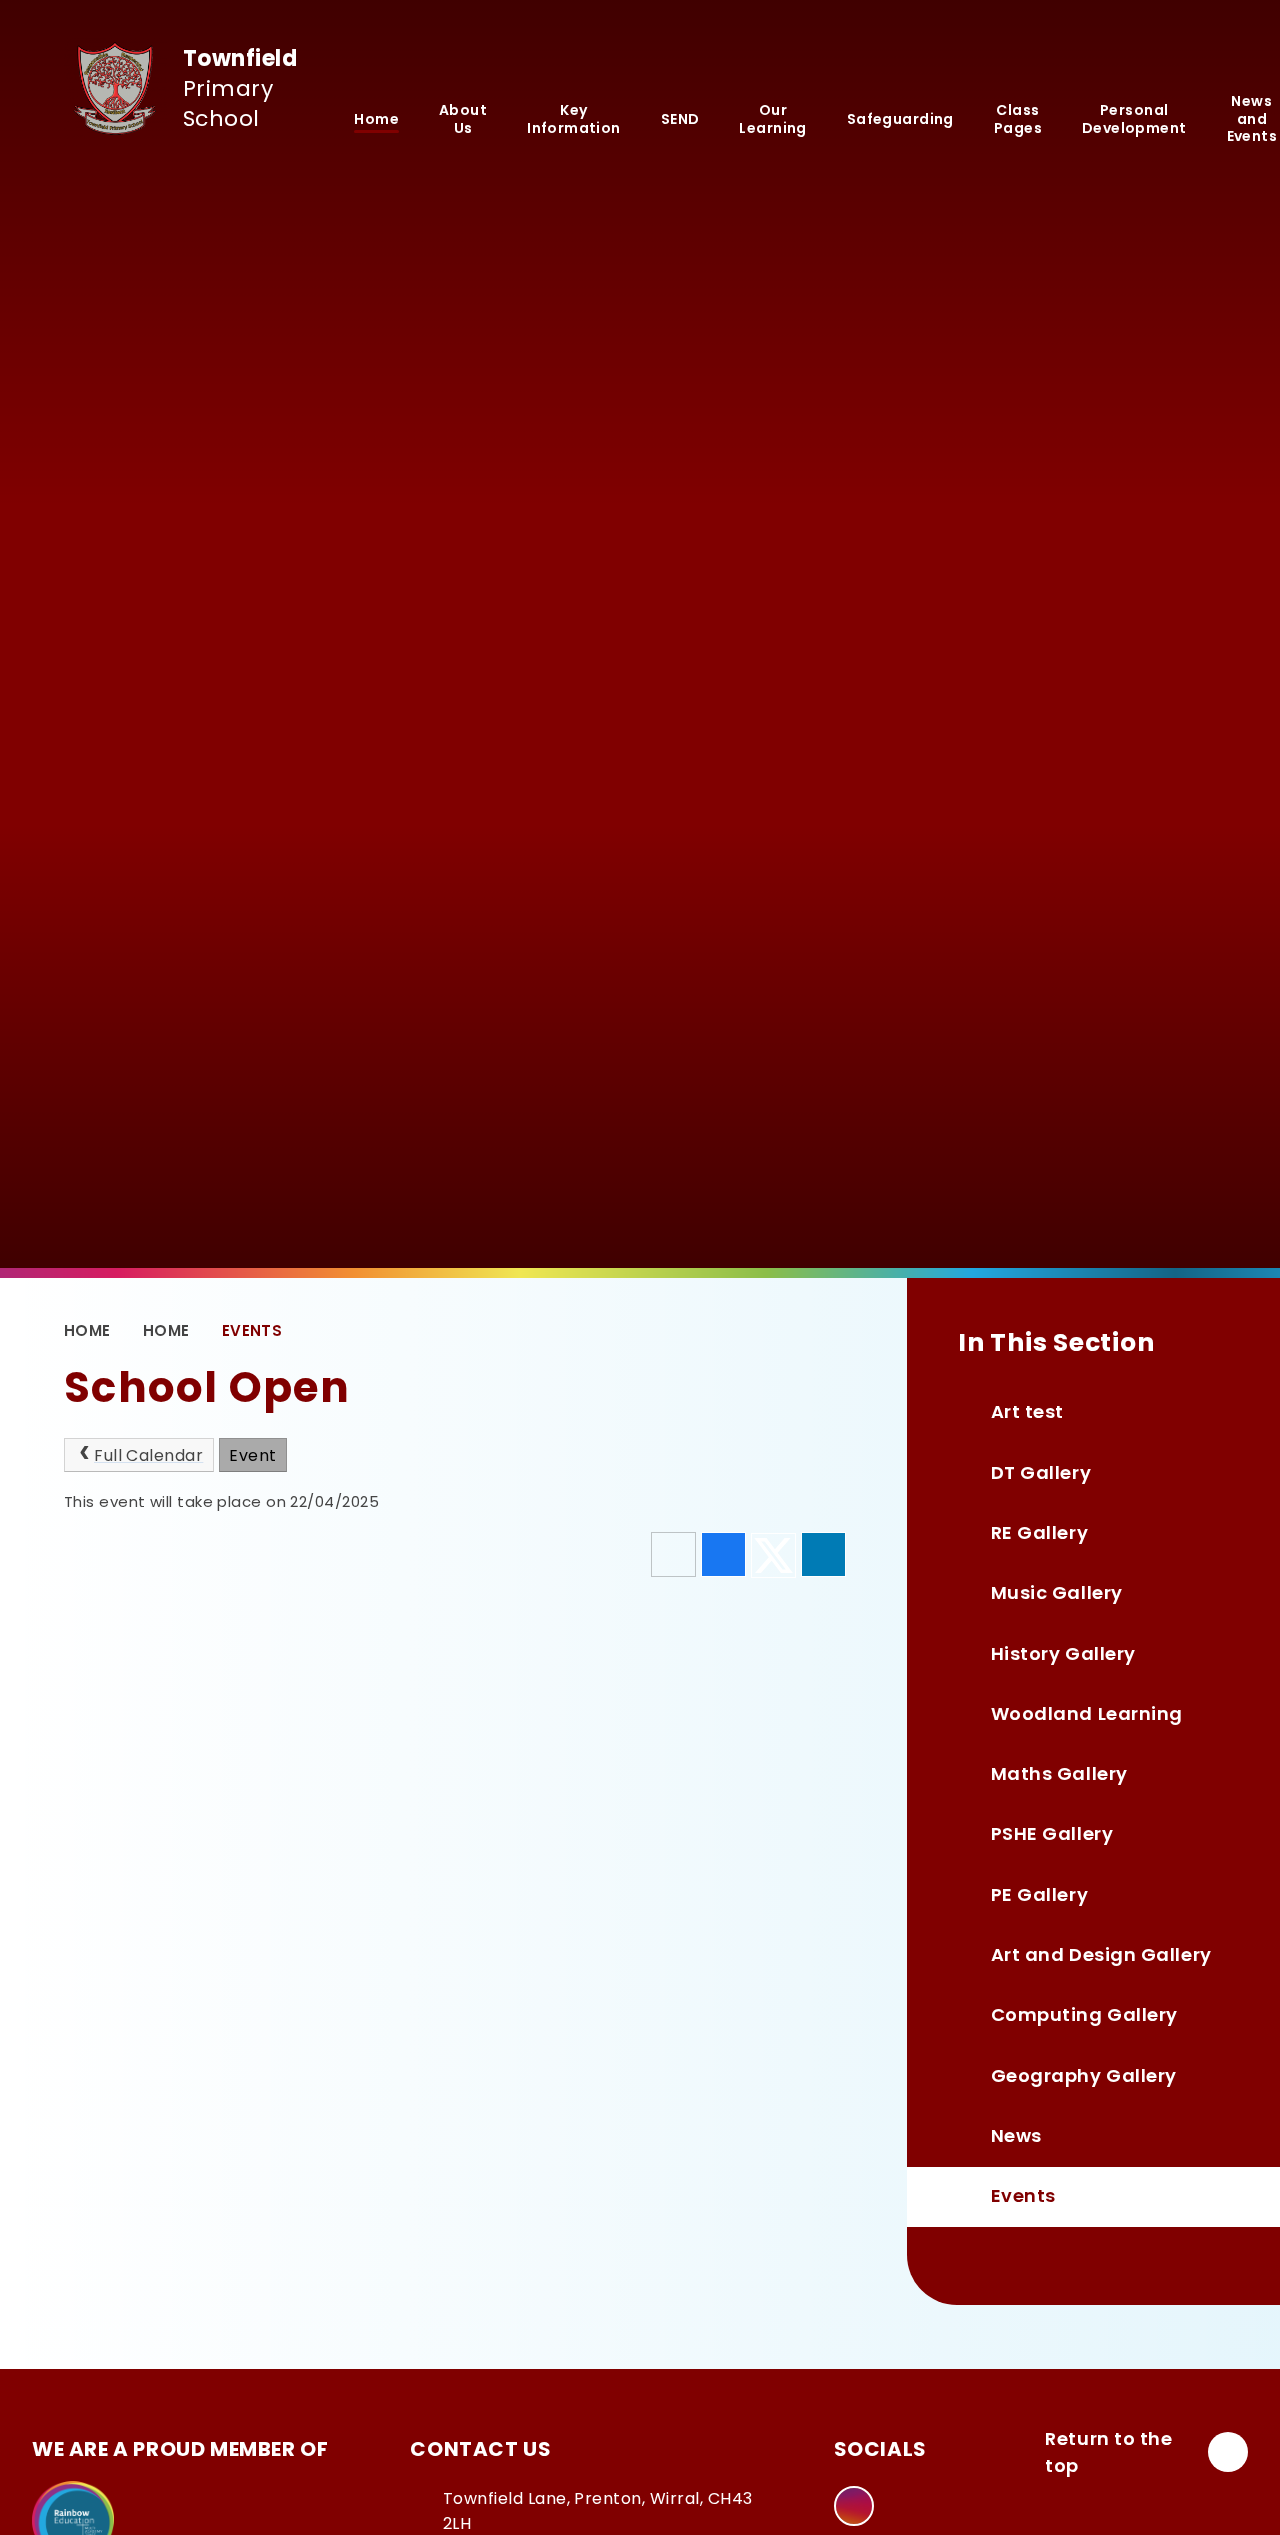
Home (87, 1330)
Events (252, 1330)
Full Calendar (148, 1455)
